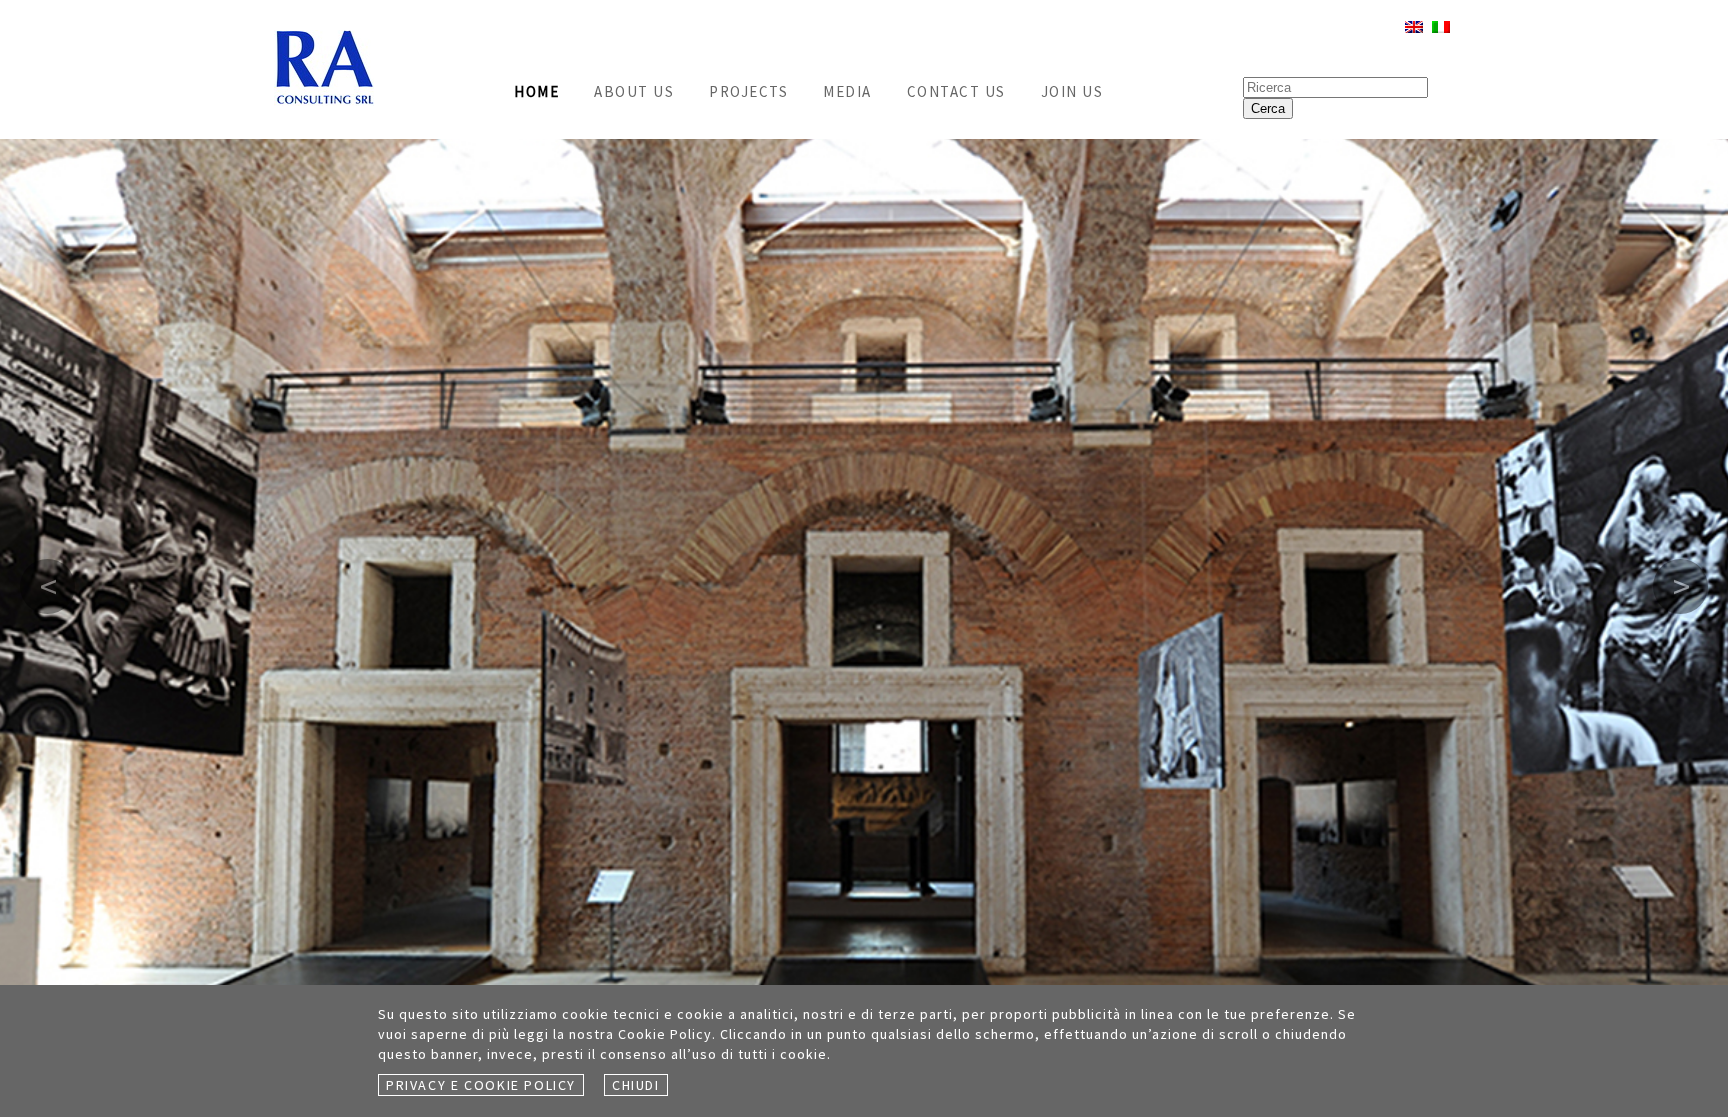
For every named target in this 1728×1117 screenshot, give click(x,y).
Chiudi (636, 1085)
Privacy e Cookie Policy (481, 1085)
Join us (1072, 91)
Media (847, 91)
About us (634, 91)
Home (536, 91)
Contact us (956, 91)
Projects (748, 91)
